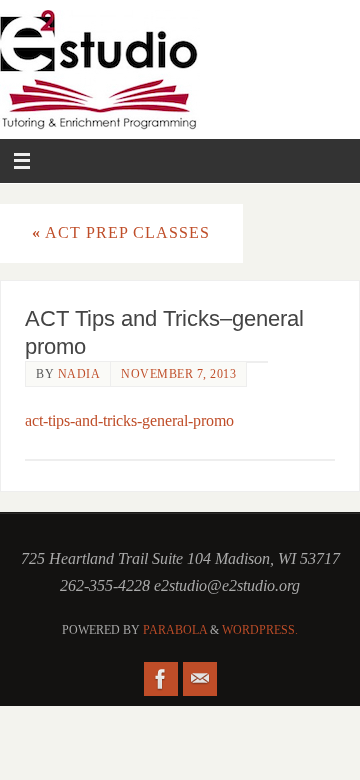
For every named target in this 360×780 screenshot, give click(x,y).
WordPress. (260, 630)
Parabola (175, 630)
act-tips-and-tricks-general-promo (129, 421)
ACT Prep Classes (121, 233)
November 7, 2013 (178, 374)
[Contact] (200, 679)
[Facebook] (161, 679)
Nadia (79, 374)
